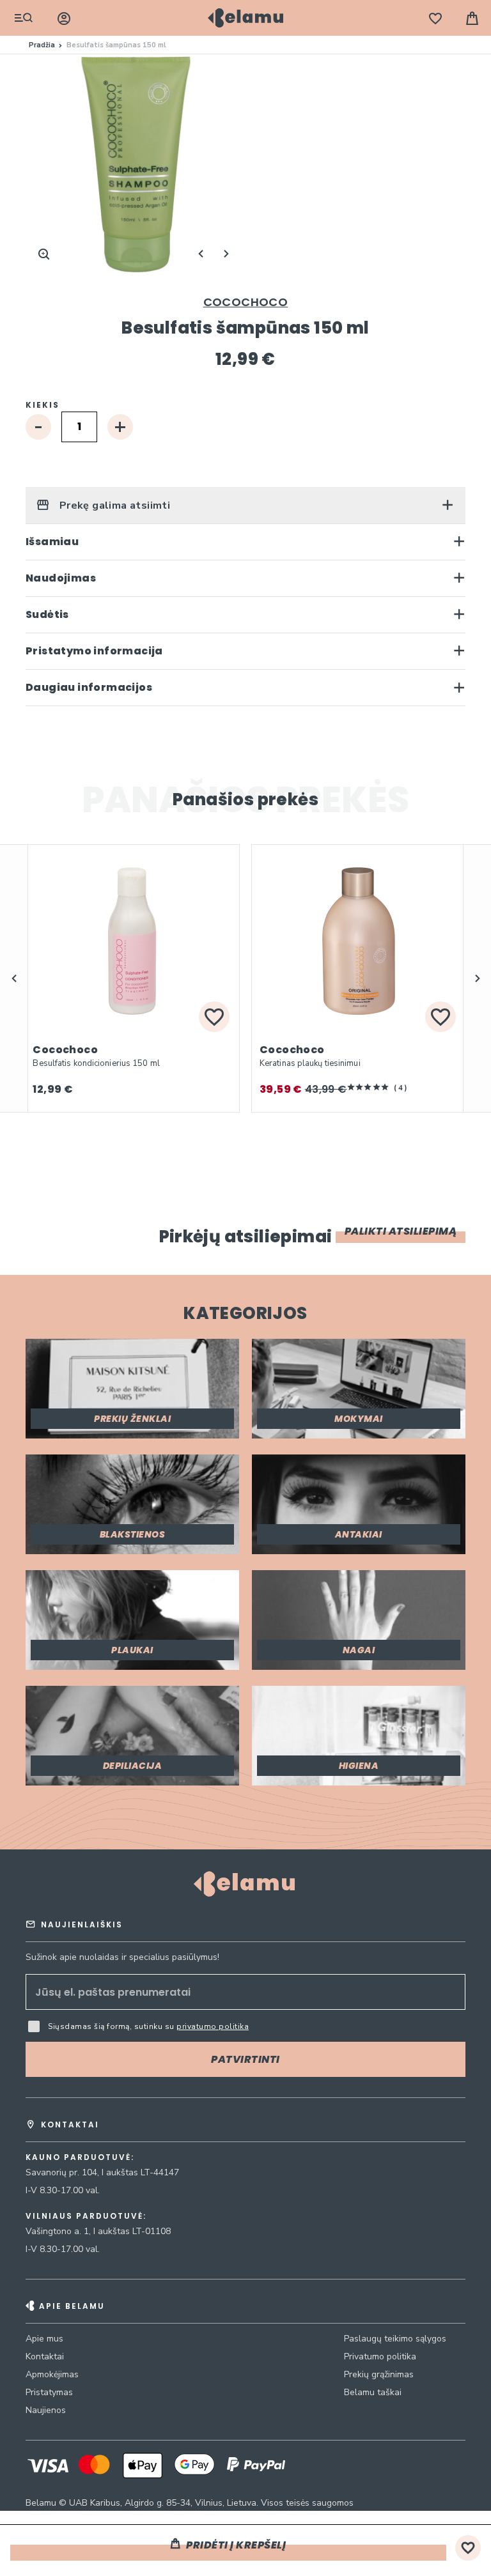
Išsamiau (52, 542)
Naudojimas (61, 578)
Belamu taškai (373, 2392)
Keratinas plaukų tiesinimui (310, 1063)
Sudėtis (47, 614)
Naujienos (46, 2410)
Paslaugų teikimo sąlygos (395, 2339)
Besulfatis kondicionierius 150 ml (96, 1063)
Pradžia (42, 45)
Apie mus (44, 2339)
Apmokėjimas (52, 2374)
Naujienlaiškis (82, 1924)
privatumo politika (213, 2026)
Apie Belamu (72, 2306)
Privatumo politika (380, 2356)
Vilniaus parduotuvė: (86, 2216)
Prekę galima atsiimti (113, 505)
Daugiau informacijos (89, 687)
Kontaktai (45, 2356)
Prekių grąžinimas (379, 2374)
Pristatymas (49, 2392)
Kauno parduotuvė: (80, 2157)
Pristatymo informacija (94, 651)
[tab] (245, 505)
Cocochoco (246, 302)
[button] (14, 978)
